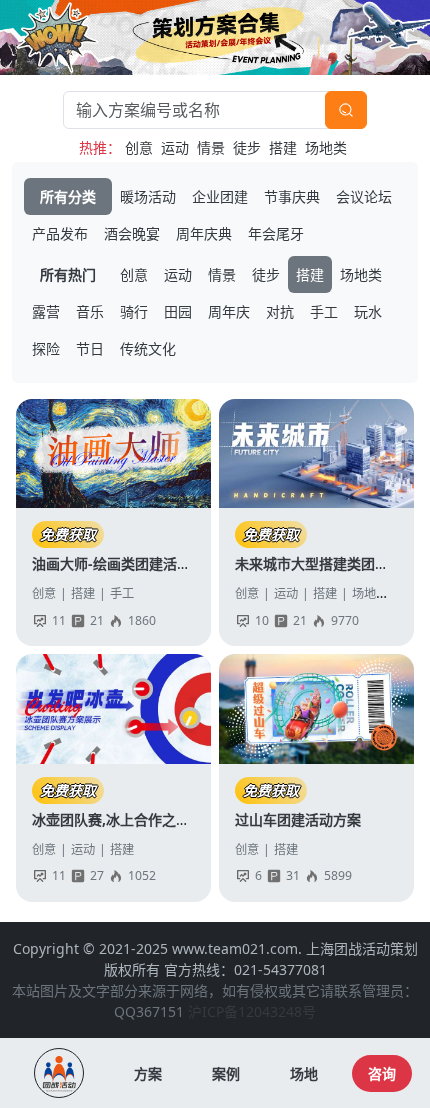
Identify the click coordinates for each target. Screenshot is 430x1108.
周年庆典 (204, 233)
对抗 (280, 311)
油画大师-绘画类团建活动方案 (125, 563)
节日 (90, 348)
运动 (175, 147)
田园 (178, 311)
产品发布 (60, 233)
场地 (304, 1073)
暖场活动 (148, 196)
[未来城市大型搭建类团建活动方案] (316, 454)
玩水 (368, 311)
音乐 (90, 311)
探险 (46, 348)
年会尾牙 (276, 233)
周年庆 (229, 311)
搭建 (283, 147)
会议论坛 (364, 196)
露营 (46, 311)
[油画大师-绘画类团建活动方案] (113, 454)
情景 (211, 147)
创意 (139, 147)
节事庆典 (292, 196)
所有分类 (68, 196)
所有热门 (68, 274)
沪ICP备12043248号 (252, 1011)
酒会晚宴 (132, 233)
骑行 (134, 311)
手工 (324, 311)
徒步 (247, 147)
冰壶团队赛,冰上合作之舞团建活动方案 (153, 819)
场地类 (326, 147)
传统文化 (148, 348)
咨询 (382, 1073)
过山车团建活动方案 (298, 819)
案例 (226, 1073)
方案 (148, 1073)
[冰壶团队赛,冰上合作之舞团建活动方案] (113, 709)
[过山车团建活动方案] (316, 709)
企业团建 (220, 196)
